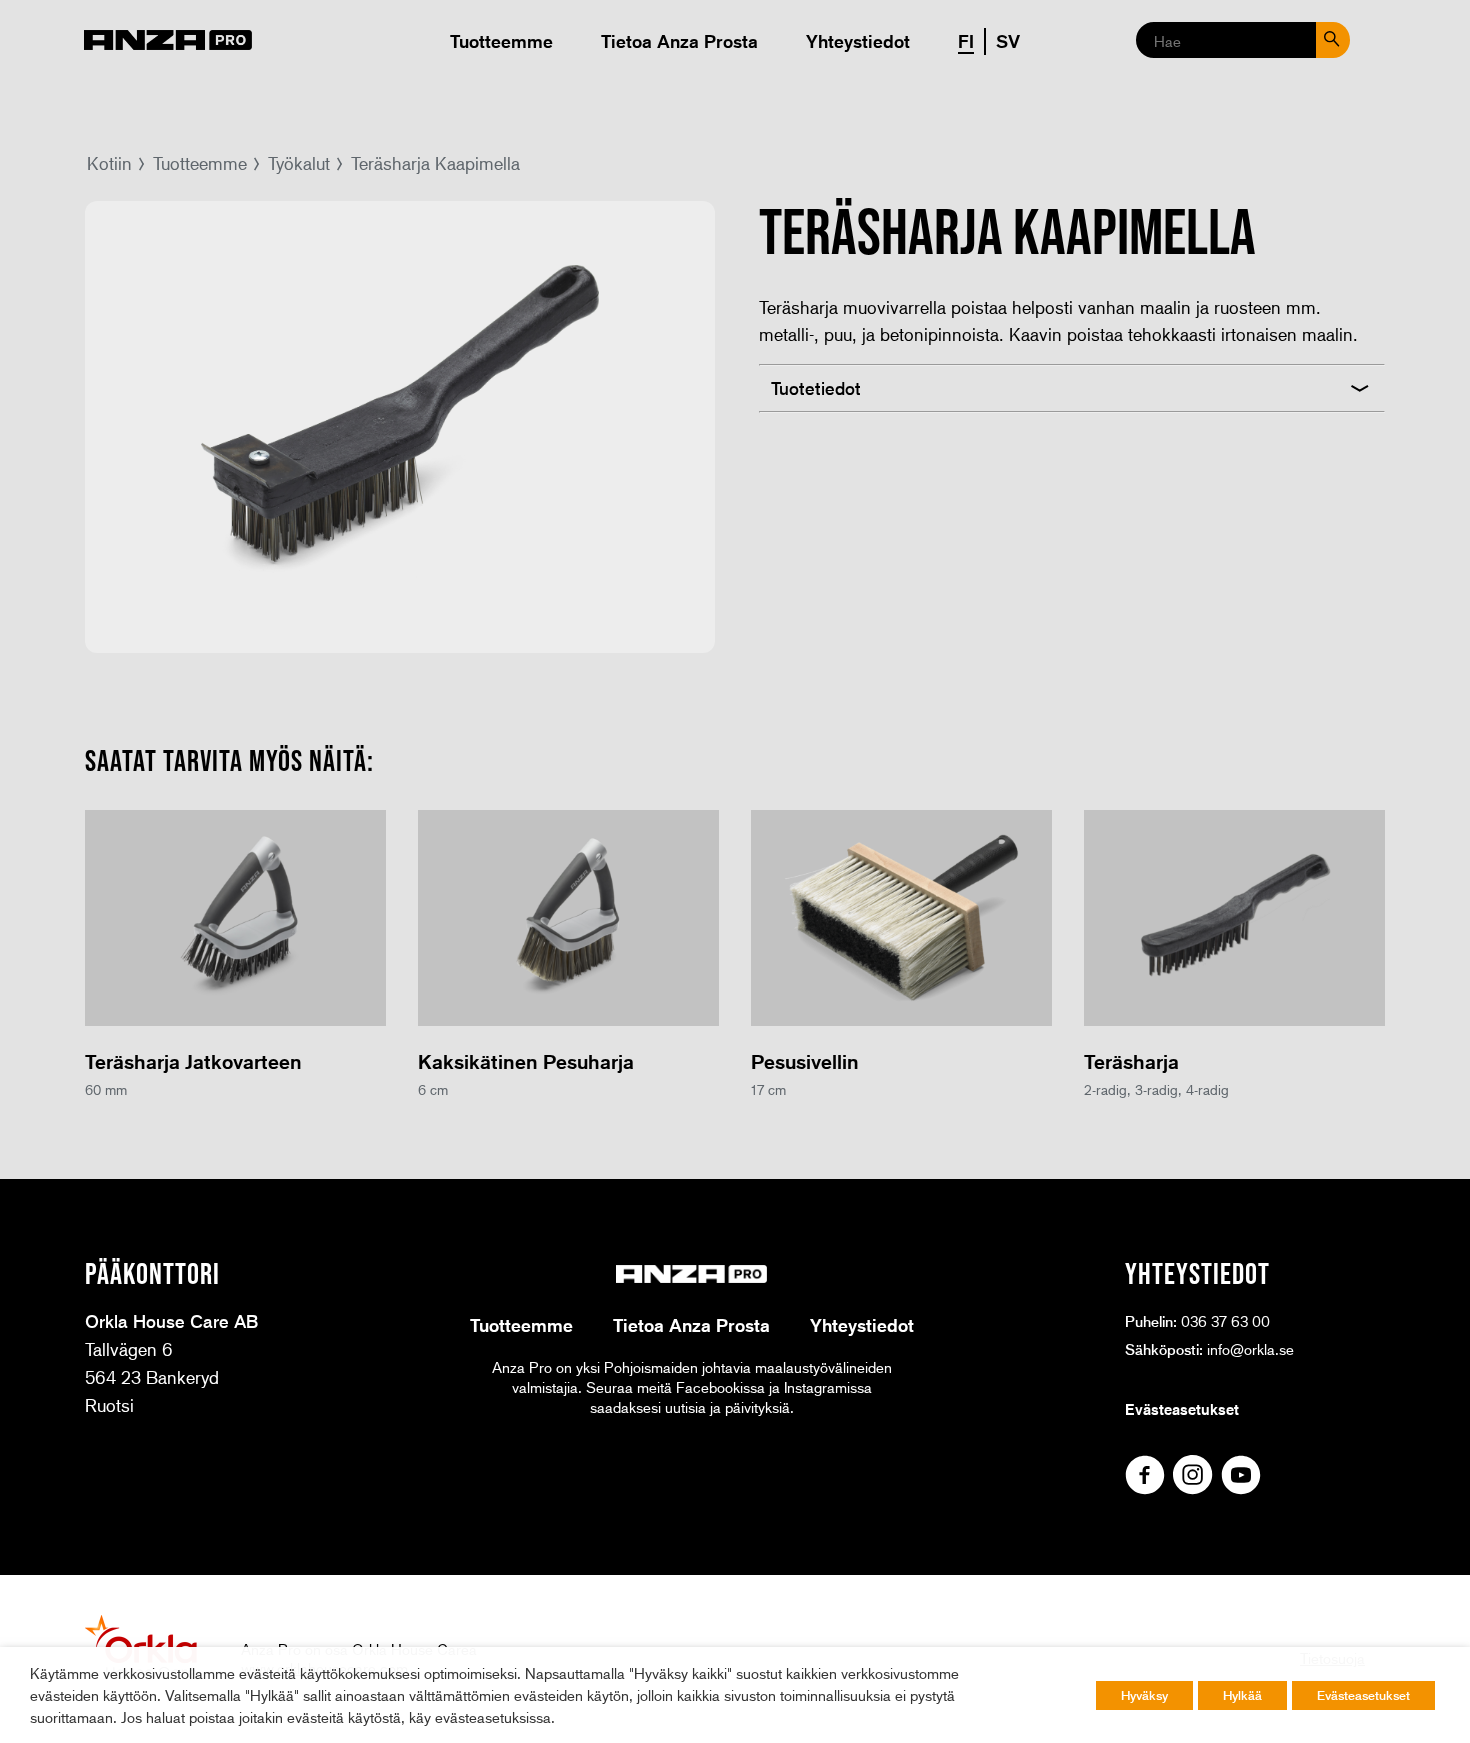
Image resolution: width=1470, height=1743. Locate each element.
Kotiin (109, 163)
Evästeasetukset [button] (1363, 1695)
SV (1008, 41)
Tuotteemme (501, 41)
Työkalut (299, 163)
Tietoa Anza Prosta (679, 41)
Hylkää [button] (1242, 1695)
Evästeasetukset (1182, 1409)
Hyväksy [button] (1144, 1695)
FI (966, 41)
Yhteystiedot (858, 41)
